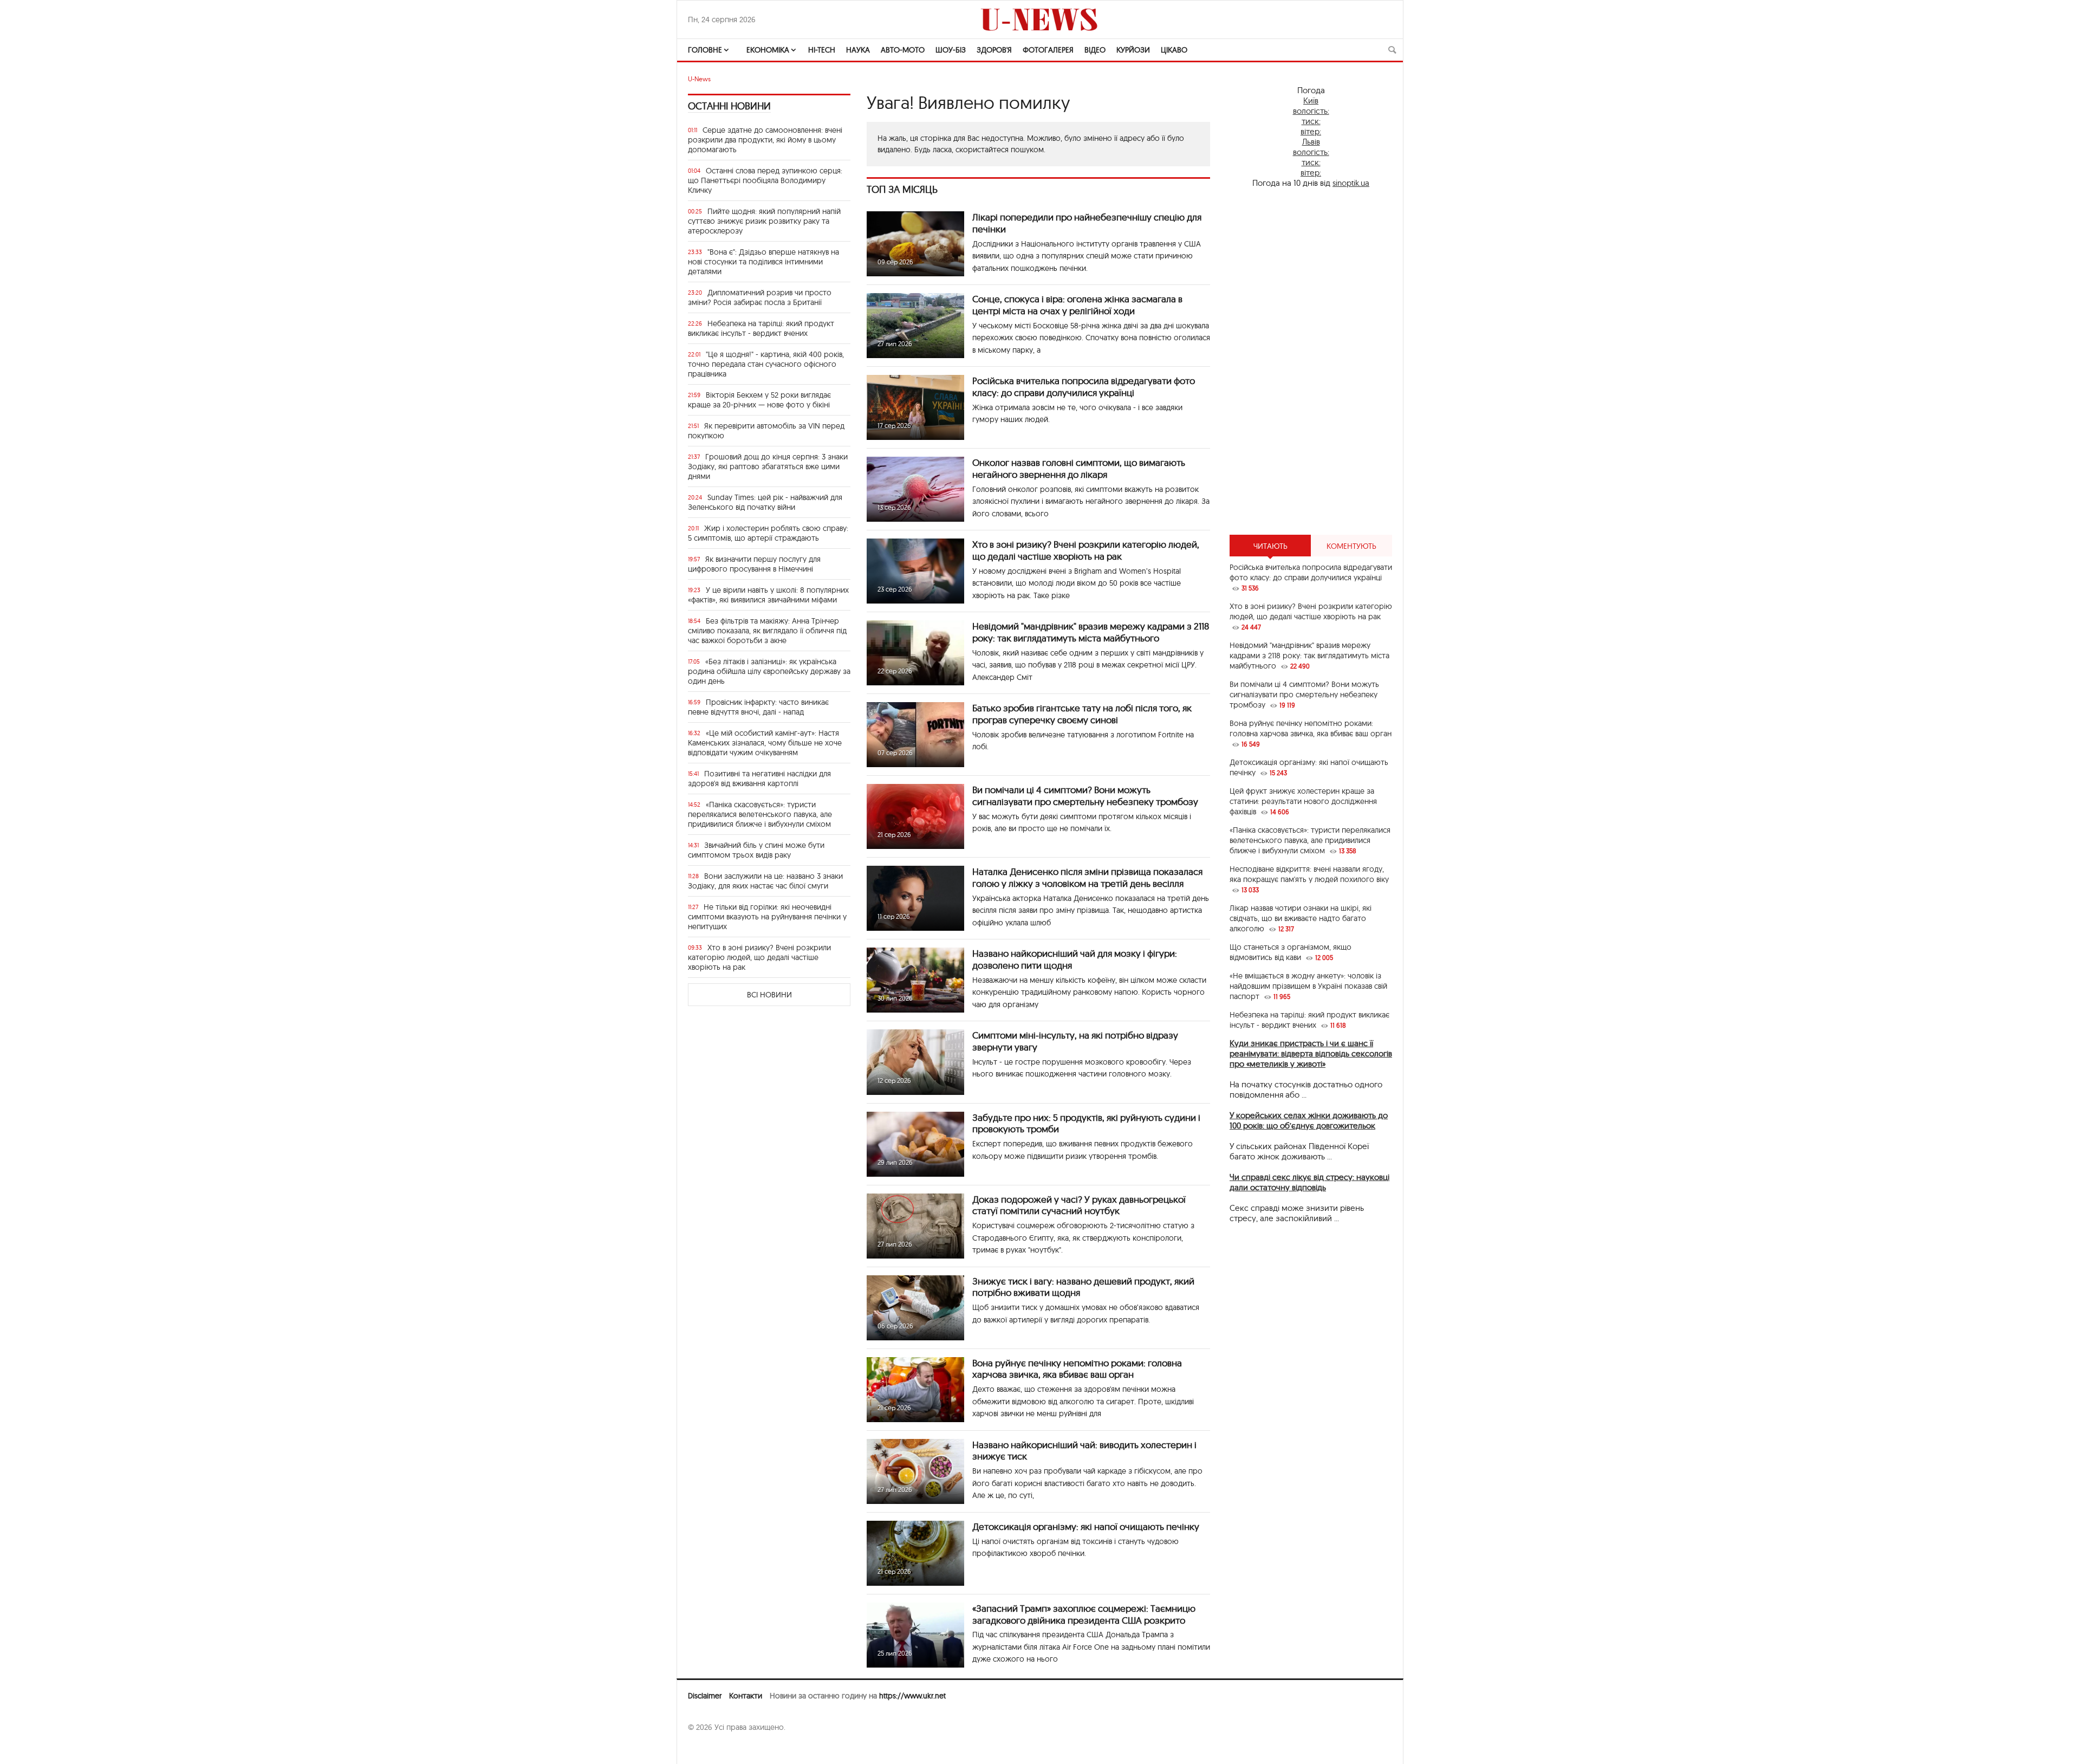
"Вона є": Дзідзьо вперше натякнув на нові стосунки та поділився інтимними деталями (763, 262)
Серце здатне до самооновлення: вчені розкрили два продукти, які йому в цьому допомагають (765, 140)
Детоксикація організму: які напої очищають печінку (1086, 1526)
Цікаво (1174, 50)
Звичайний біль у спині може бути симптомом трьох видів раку (756, 850)
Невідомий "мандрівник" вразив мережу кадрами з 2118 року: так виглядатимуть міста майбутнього (1091, 632)
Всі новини (769, 995)
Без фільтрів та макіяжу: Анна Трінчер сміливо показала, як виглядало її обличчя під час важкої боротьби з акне (767, 631)
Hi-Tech (822, 50)
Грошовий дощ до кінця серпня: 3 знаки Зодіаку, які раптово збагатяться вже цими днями (768, 466)
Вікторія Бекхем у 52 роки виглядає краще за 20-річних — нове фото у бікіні (759, 400)
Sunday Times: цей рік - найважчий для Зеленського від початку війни (765, 502)
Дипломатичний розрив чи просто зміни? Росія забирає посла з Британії (760, 297)
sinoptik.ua (1351, 183)
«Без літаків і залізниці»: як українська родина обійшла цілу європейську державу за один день (769, 671)
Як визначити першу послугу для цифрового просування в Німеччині (754, 564)
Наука (858, 50)
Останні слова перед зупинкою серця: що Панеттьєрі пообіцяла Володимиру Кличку (765, 180)
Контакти (746, 1696)
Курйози (1133, 50)
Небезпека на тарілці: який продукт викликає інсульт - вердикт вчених (761, 328)
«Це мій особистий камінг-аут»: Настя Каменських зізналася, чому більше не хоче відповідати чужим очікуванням (765, 743)
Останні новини (729, 106)
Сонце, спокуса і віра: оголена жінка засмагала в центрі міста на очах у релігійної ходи (1077, 305)
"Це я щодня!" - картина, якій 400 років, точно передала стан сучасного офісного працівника (766, 364)
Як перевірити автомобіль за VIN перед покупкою (766, 431)
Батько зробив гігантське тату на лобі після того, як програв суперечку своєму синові (1082, 714)
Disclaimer (705, 1696)
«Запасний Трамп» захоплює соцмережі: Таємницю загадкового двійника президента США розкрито (1084, 1614)
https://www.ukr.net (912, 1696)
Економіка (768, 50)
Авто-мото (903, 50)
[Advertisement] (1311, 361)
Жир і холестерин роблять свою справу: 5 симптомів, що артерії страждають (768, 533)
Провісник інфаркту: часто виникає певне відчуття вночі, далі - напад (758, 707)
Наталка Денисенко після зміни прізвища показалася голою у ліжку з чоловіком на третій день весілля (1087, 877)
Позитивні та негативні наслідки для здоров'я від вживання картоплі (759, 779)
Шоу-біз (951, 50)
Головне (705, 50)
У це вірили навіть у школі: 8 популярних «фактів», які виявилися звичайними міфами (768, 595)
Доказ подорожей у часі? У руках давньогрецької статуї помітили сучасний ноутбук (1079, 1205)
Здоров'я (994, 50)
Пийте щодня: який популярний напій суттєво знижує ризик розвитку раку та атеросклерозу (764, 221)
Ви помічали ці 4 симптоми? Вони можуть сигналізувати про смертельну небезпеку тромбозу (1085, 796)
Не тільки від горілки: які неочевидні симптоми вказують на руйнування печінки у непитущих (767, 917)
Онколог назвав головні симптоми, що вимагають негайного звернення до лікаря (1079, 468)
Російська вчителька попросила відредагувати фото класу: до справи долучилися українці (1084, 387)
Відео (1095, 50)
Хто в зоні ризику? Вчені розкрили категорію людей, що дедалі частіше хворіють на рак (759, 957)
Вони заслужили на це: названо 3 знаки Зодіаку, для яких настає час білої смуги (765, 881)
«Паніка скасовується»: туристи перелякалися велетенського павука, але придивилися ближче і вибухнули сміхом (760, 814)
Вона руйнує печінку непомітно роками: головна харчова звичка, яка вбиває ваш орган (1077, 1369)
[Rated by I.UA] (712, 1748)
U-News (699, 79)
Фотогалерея (1048, 50)
